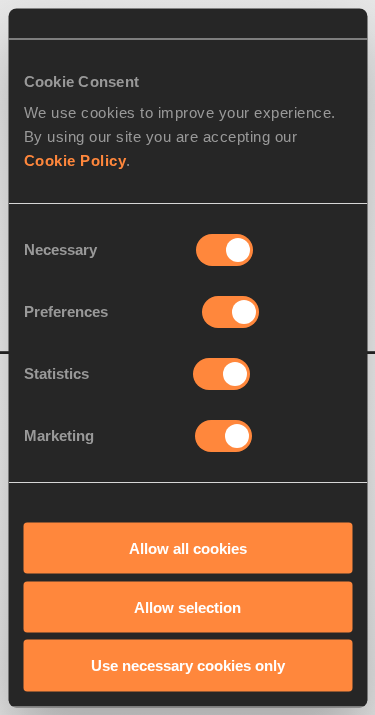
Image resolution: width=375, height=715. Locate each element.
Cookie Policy (74, 160)
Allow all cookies (188, 547)
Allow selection (187, 606)
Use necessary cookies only (188, 665)
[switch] (230, 312)
